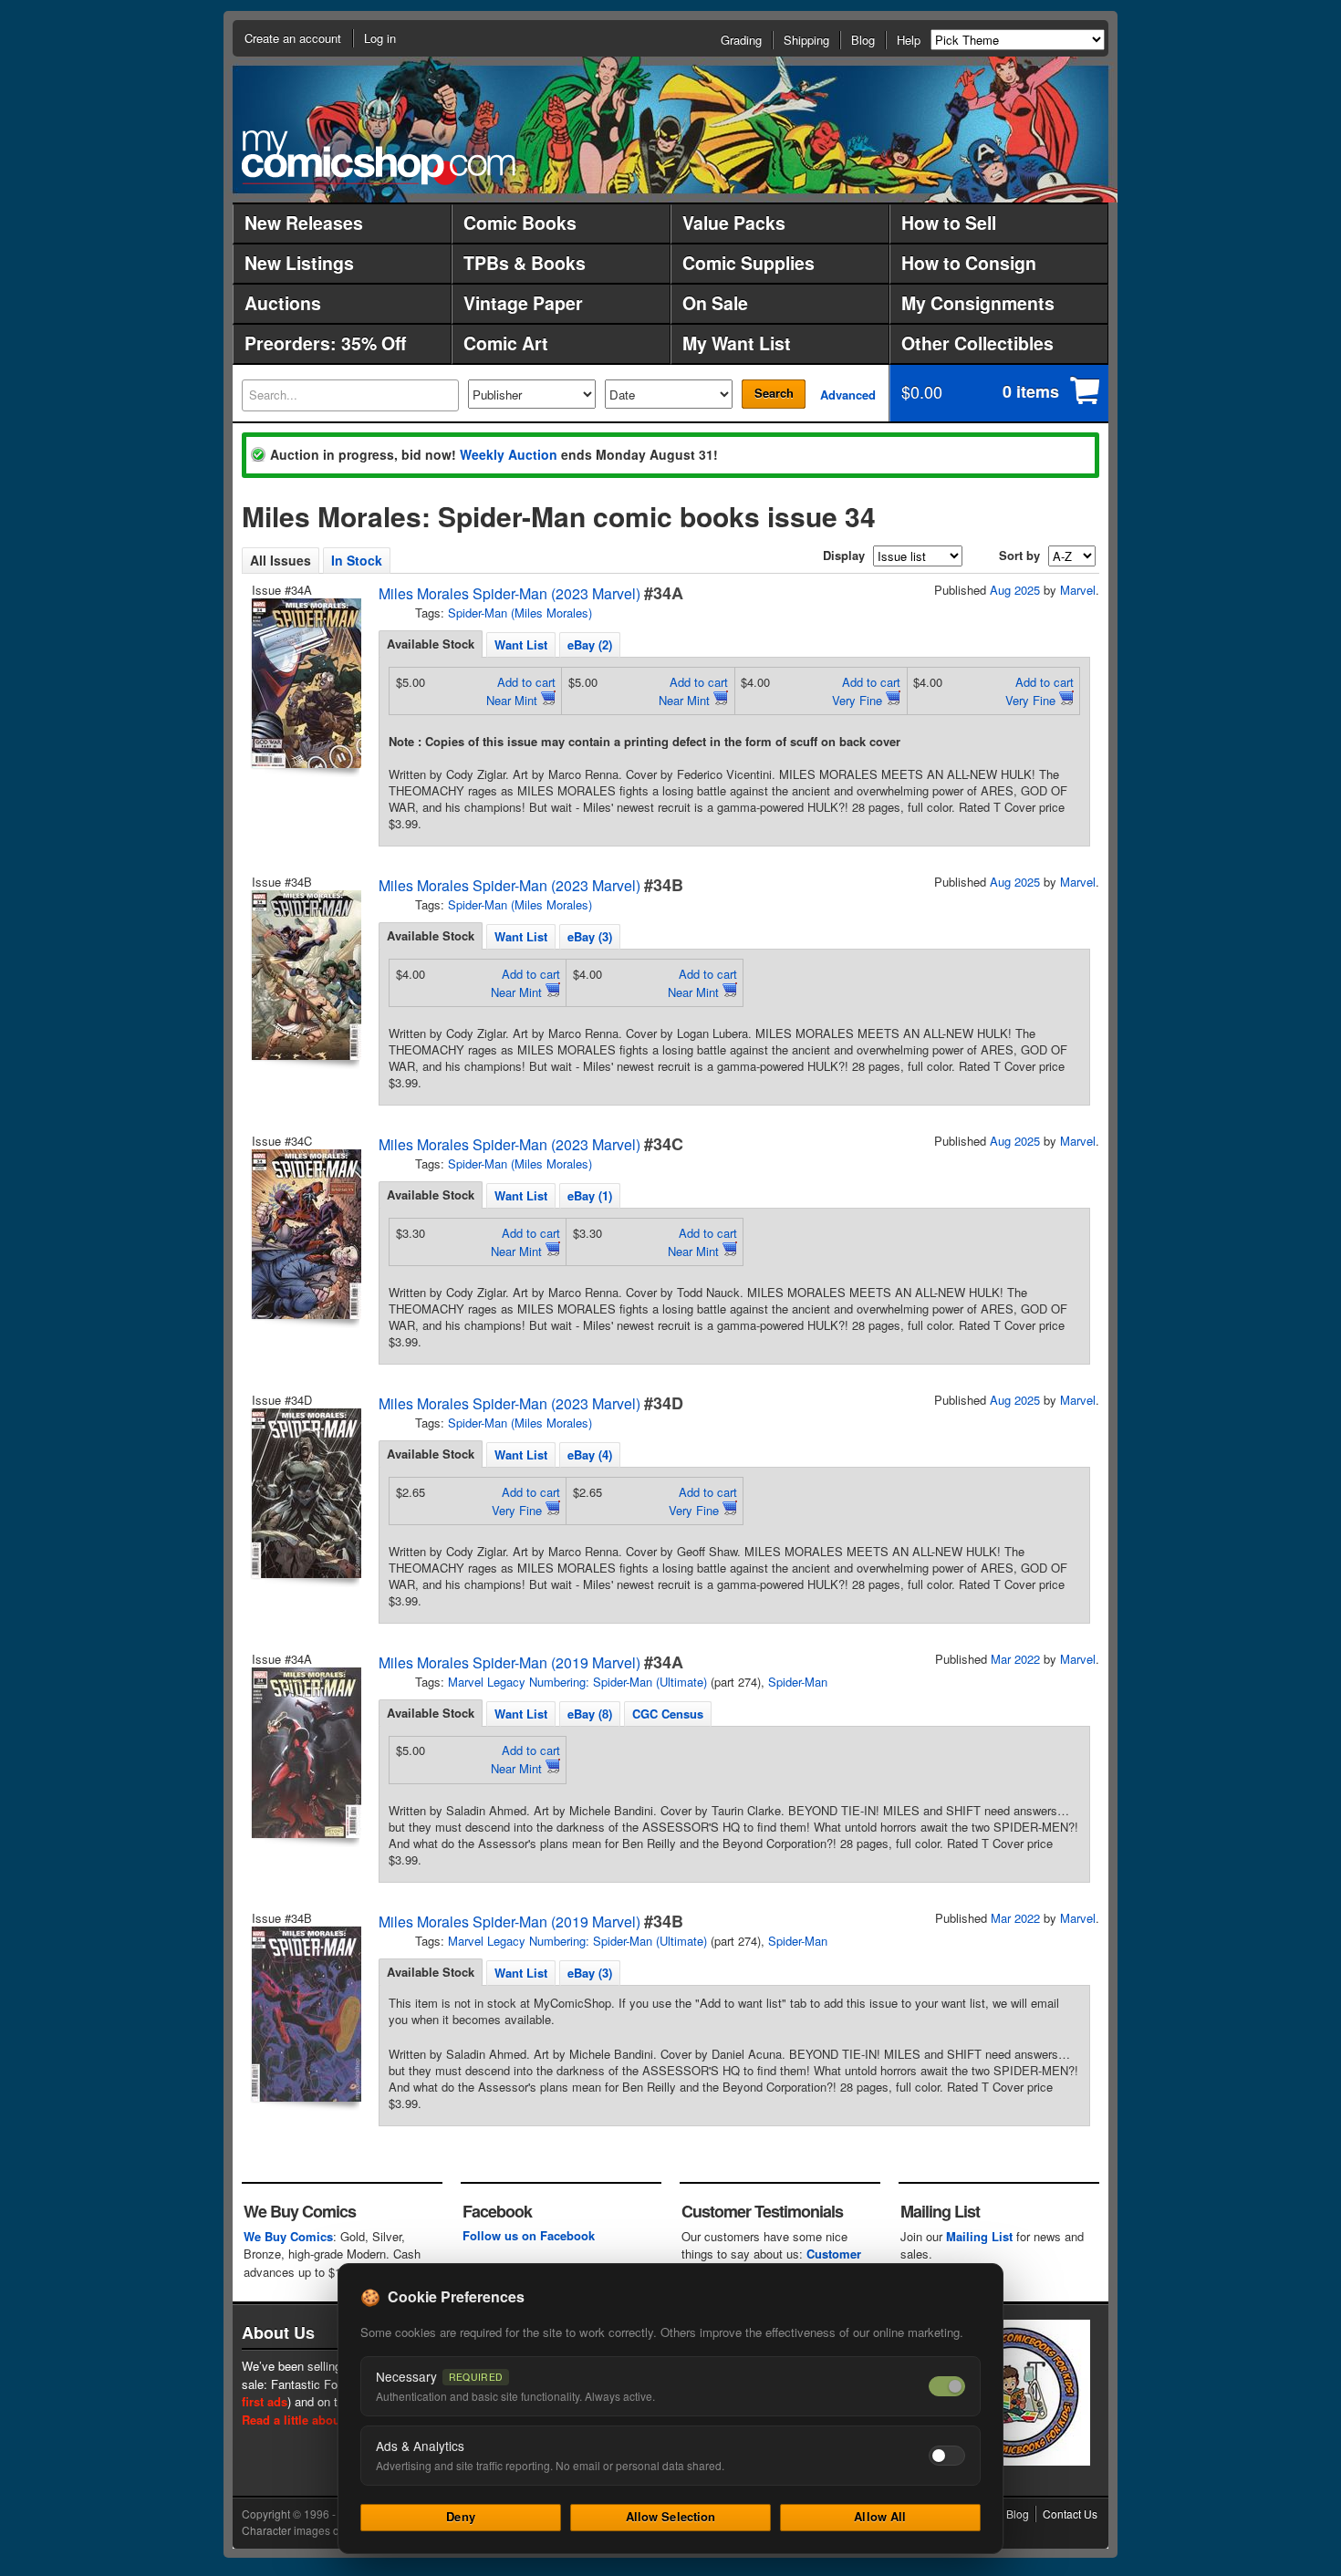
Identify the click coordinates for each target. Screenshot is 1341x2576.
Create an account (293, 38)
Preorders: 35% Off (325, 343)
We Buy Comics (288, 2236)
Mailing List (979, 2236)
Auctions (283, 303)
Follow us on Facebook (529, 2235)
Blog (863, 40)
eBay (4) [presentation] (590, 1454)
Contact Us (1070, 2514)
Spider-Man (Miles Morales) (520, 613)
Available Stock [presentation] (431, 644)
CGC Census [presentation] (668, 1714)
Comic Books (520, 223)
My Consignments (978, 303)
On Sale (715, 303)
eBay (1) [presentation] (590, 1195)
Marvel (1078, 590)
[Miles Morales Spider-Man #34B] (305, 975)
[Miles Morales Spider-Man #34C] (305, 1234)
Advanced (848, 395)
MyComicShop (379, 157)
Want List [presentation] (521, 644)
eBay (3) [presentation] (590, 936)
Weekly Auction (509, 454)
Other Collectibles (977, 343)
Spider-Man (798, 1682)
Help (909, 40)
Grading (741, 40)
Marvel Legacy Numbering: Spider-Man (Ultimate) (577, 1682)
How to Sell (949, 223)
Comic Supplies (748, 263)
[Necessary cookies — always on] (947, 2386)
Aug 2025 (1015, 590)
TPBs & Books (525, 263)
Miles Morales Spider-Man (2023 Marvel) (509, 593)
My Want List (737, 343)
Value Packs (734, 223)
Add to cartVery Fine (866, 691)
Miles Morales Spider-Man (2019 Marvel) (509, 1662)
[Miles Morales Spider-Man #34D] (305, 1493)
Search (774, 393)
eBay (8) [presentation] (590, 1714)
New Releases (304, 223)
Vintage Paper (523, 303)
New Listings (299, 263)
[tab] (431, 644)
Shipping (806, 40)
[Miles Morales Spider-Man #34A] (305, 683)
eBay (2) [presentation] (590, 644)
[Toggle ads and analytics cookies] (947, 2456)
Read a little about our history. (327, 2420)
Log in (380, 38)
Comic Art (506, 343)
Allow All (880, 2516)
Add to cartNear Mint (521, 691)
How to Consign (969, 263)
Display (844, 555)
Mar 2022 (1015, 1659)
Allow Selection (671, 2516)
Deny (461, 2516)
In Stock (357, 560)
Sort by (1019, 555)
